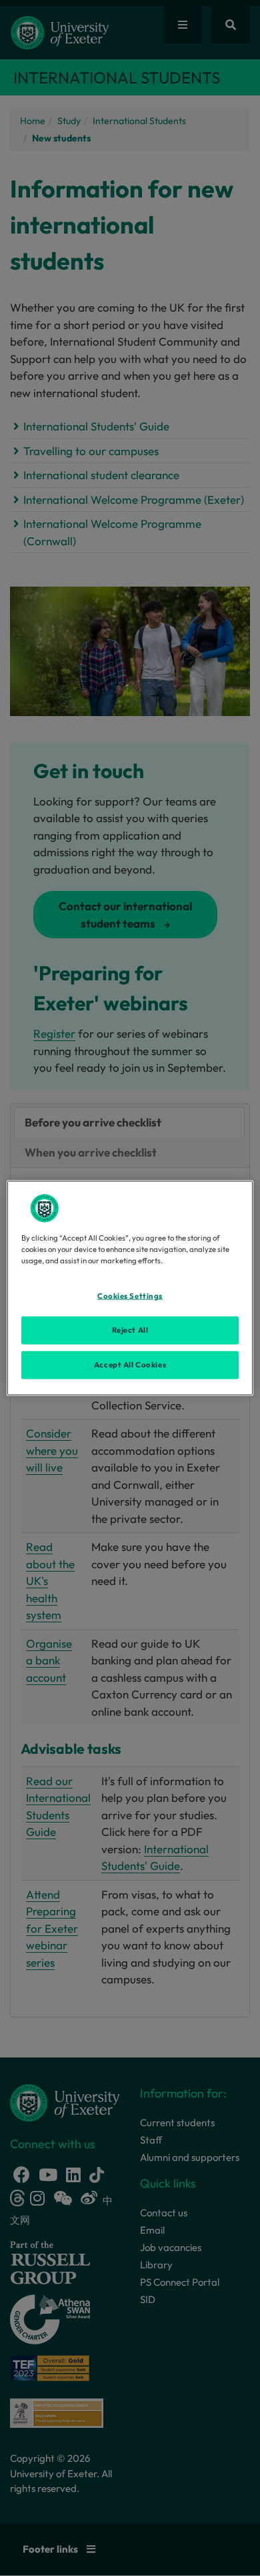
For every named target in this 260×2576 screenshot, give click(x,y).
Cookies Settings (130, 1296)
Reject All (130, 1330)
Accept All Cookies (130, 1365)
